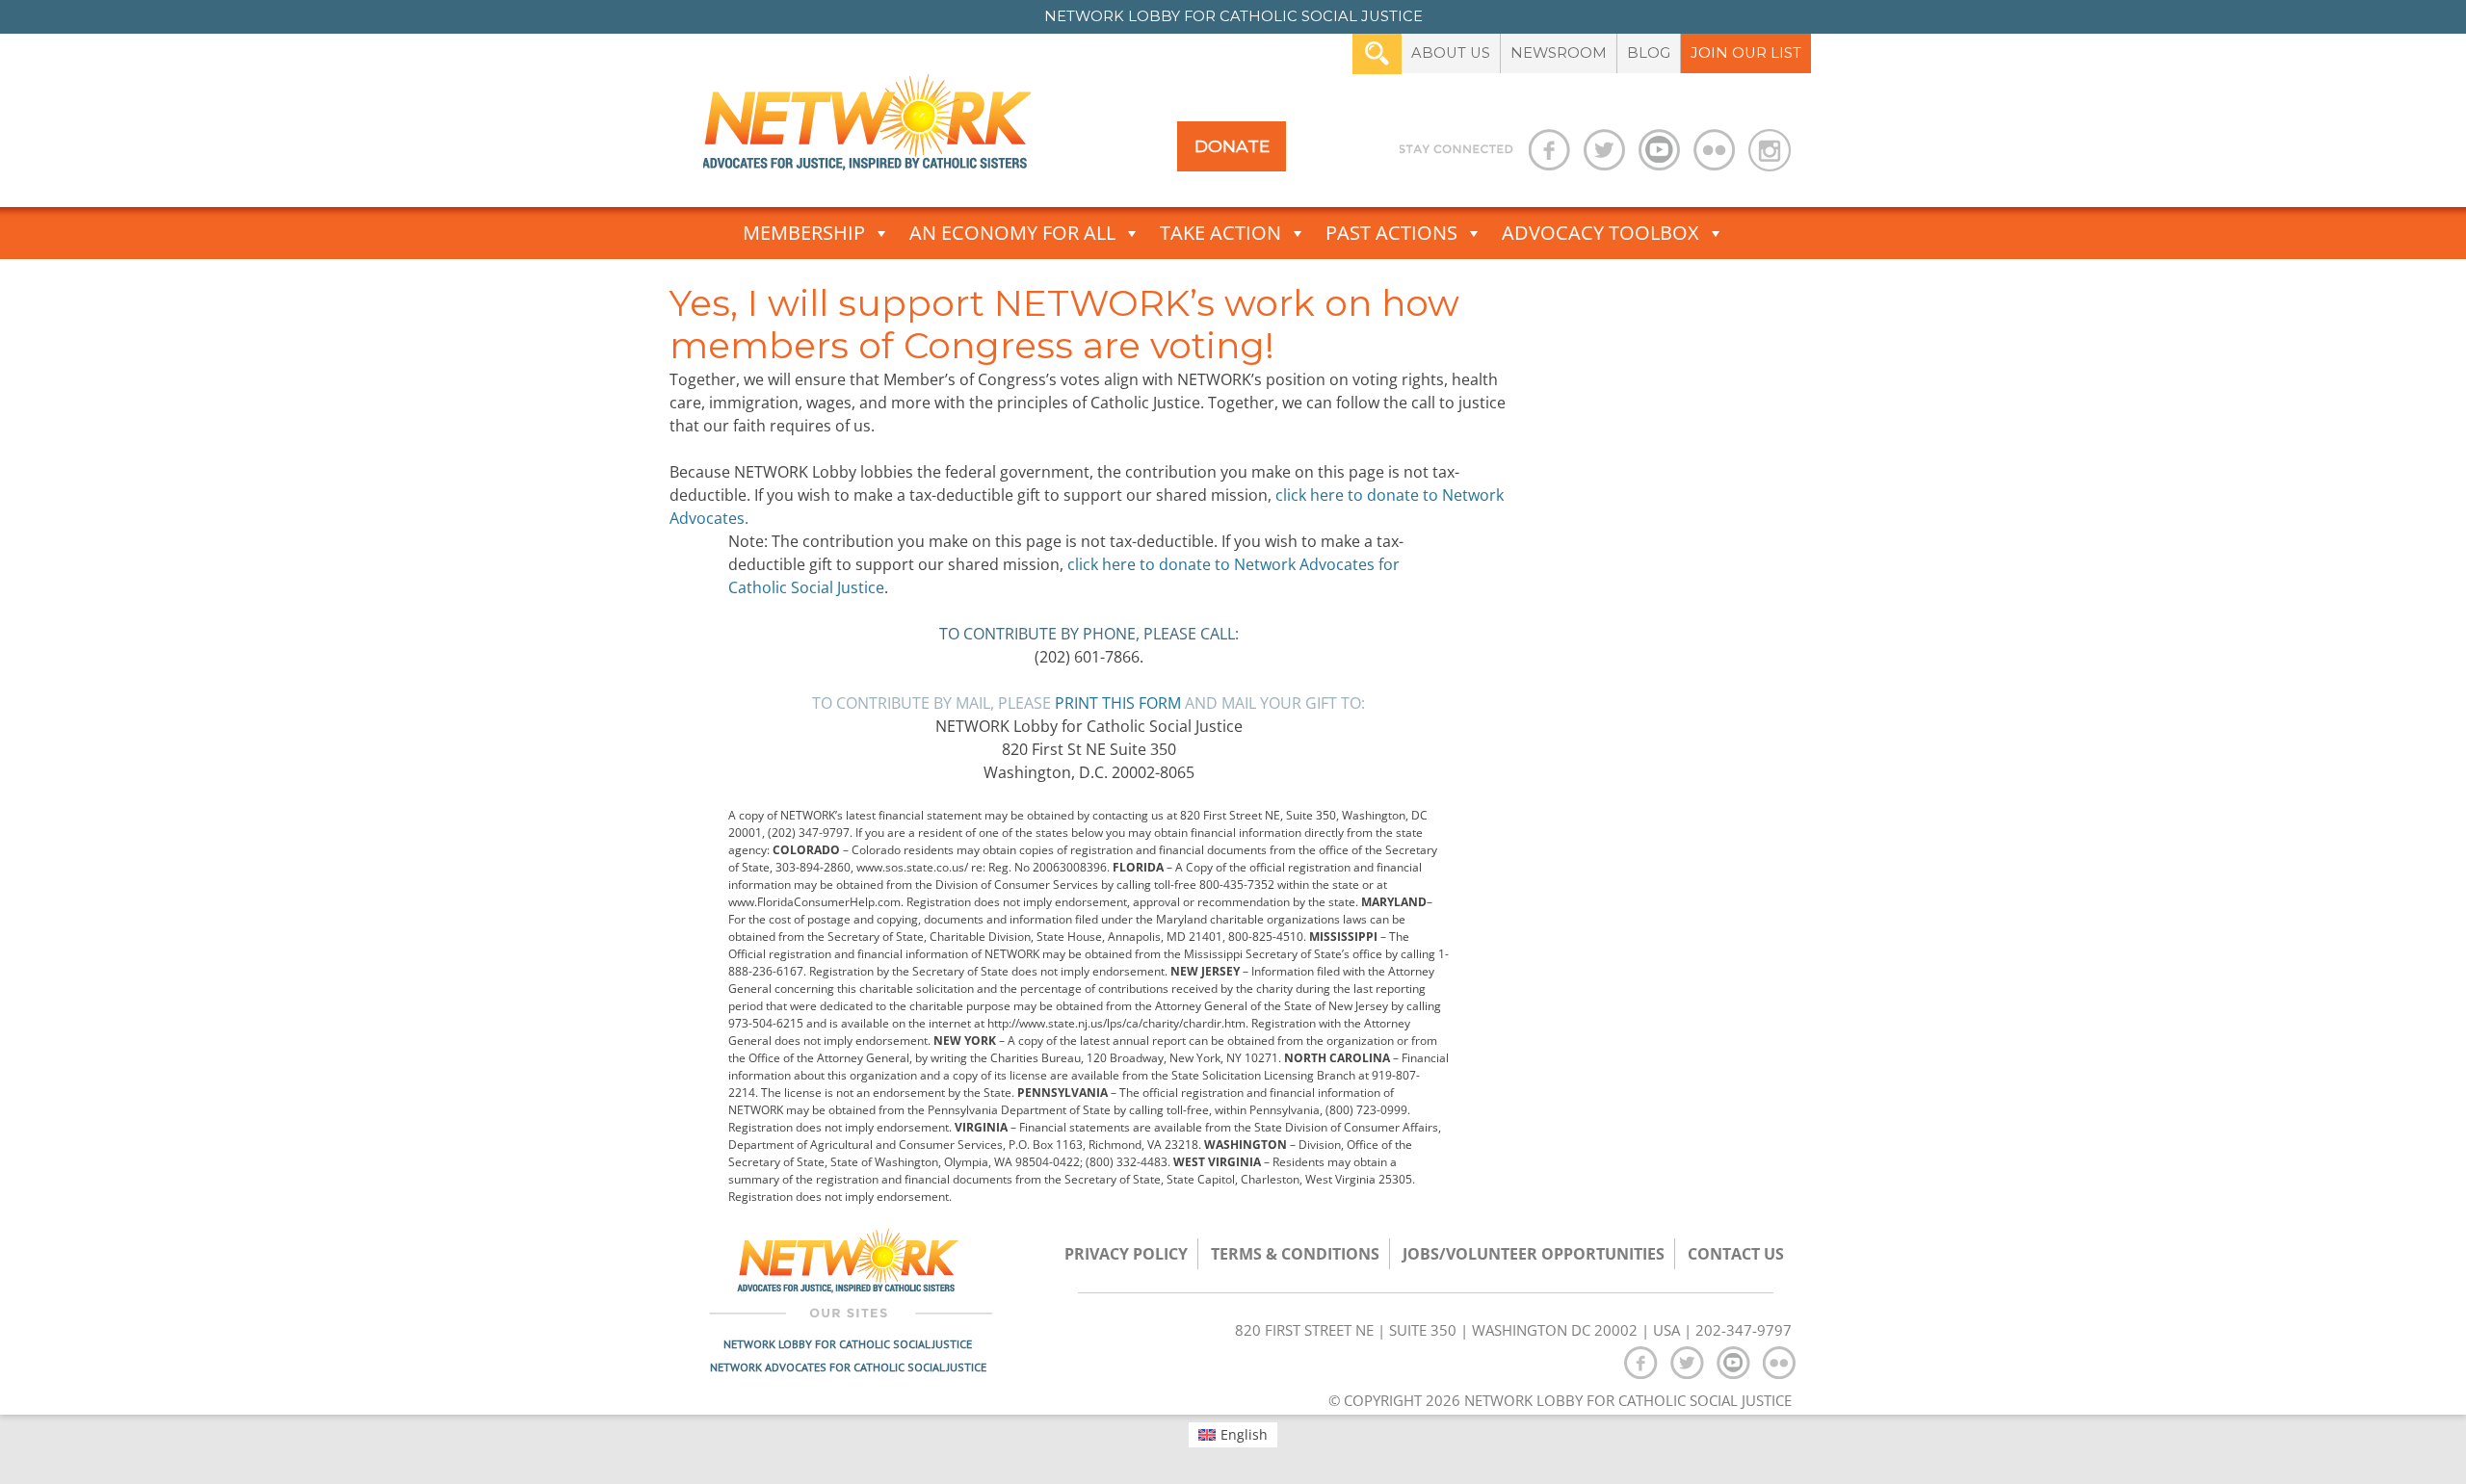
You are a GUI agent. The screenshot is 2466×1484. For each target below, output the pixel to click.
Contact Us (1736, 1254)
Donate (1232, 146)
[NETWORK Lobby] (867, 129)
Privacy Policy (1126, 1254)
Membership (804, 233)
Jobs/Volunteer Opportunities (1534, 1254)
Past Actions (1391, 233)
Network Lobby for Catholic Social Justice (848, 1344)
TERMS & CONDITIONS (1295, 1254)
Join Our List (1746, 53)
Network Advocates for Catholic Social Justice (848, 1367)
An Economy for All (1012, 233)
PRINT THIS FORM (1118, 703)
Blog (1649, 53)
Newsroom (1559, 53)
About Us (1451, 53)
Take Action (1220, 233)
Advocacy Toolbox (1600, 233)
